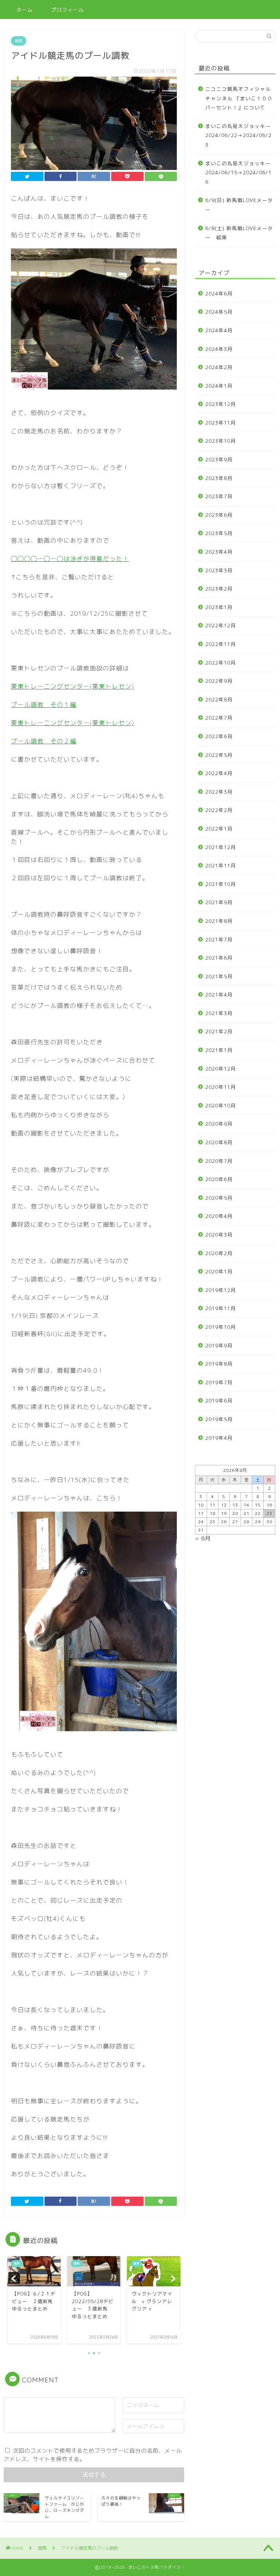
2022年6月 (219, 736)
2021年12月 (221, 847)
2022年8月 (219, 699)
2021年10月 (221, 884)
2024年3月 (219, 349)
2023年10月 (221, 441)
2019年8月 (219, 1364)
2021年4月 (219, 995)
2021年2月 (219, 1031)
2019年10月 (221, 1327)
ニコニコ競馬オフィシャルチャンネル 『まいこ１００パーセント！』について (239, 98)
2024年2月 (219, 367)
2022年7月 (219, 718)
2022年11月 (221, 644)
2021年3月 (219, 1013)
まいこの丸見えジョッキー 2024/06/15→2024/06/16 (240, 173)
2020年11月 (221, 1087)
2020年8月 (219, 1142)
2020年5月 (219, 1198)
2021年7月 (219, 939)
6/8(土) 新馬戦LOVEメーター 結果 (239, 233)
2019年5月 (219, 1419)
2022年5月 (219, 755)
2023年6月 (219, 515)
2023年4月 (219, 552)
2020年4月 (219, 1216)
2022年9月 (219, 681)
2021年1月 (219, 1050)
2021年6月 (219, 958)
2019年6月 (219, 1401)
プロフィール (67, 10)
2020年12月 (221, 1069)
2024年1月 (219, 386)
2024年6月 (219, 293)
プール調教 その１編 (44, 705)
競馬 (19, 41)
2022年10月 (221, 663)
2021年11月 (221, 865)
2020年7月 (219, 1161)
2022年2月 (219, 810)
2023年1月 (219, 607)
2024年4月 (219, 330)
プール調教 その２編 (44, 741)
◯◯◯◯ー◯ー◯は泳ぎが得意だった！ (70, 559)
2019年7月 (219, 1382)
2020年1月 (219, 1271)
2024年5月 (219, 312)
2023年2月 (219, 589)
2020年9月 (219, 1124)
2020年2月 (219, 1253)
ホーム (25, 10)
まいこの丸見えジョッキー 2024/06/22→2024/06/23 (240, 135)
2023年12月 (221, 404)
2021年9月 (219, 902)
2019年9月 (219, 1345)
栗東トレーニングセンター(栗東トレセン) (73, 686)
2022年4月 (219, 773)
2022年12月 (221, 625)
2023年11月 (221, 423)
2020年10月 (221, 1105)
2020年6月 (219, 1179)
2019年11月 (221, 1308)
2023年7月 (219, 496)
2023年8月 (219, 478)
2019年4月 (219, 1438)
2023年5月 (219, 533)
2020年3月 (219, 1235)
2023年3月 (219, 570)
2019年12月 (221, 1290)
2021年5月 (219, 976)
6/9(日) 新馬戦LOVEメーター (239, 205)
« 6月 (203, 1538)
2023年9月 (219, 459)
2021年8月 (219, 921)
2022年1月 (219, 829)
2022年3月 (219, 792)
